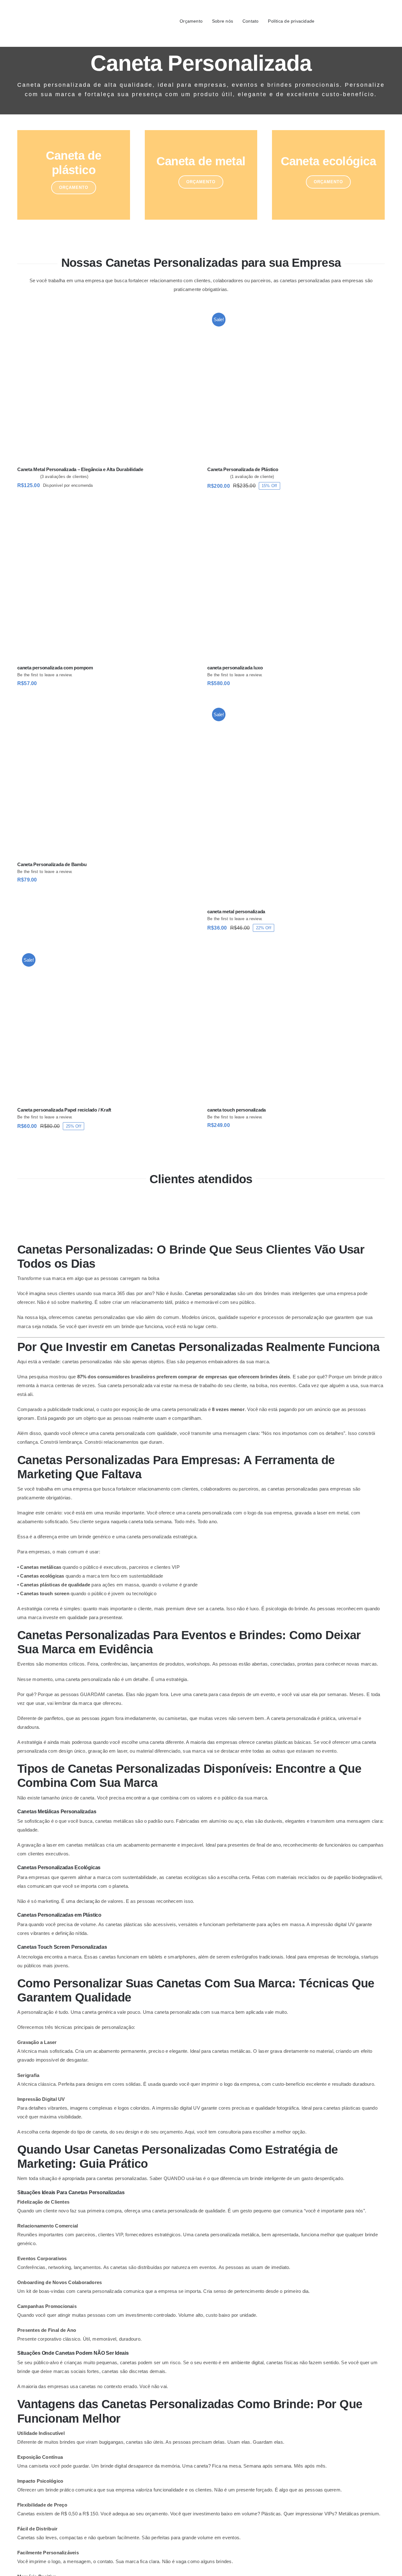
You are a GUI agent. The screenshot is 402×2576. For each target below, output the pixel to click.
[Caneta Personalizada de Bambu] (106, 780)
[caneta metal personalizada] (296, 804)
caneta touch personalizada (236, 1110)
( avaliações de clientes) (64, 477)
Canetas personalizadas (211, 1293)
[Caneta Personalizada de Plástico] (296, 385)
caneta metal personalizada (236, 912)
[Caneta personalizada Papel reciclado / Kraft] (106, 1025)
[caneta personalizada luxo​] (296, 583)
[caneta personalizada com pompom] (106, 583)
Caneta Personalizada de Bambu (52, 864)
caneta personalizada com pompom (55, 668)
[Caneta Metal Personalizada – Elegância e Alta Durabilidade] (106, 385)
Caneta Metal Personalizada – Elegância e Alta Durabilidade (80, 469)
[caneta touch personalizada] (296, 1025)
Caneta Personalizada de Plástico (243, 469)
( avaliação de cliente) (252, 477)
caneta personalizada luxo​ (235, 668)
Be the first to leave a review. (45, 675)
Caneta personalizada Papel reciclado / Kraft (64, 1110)
